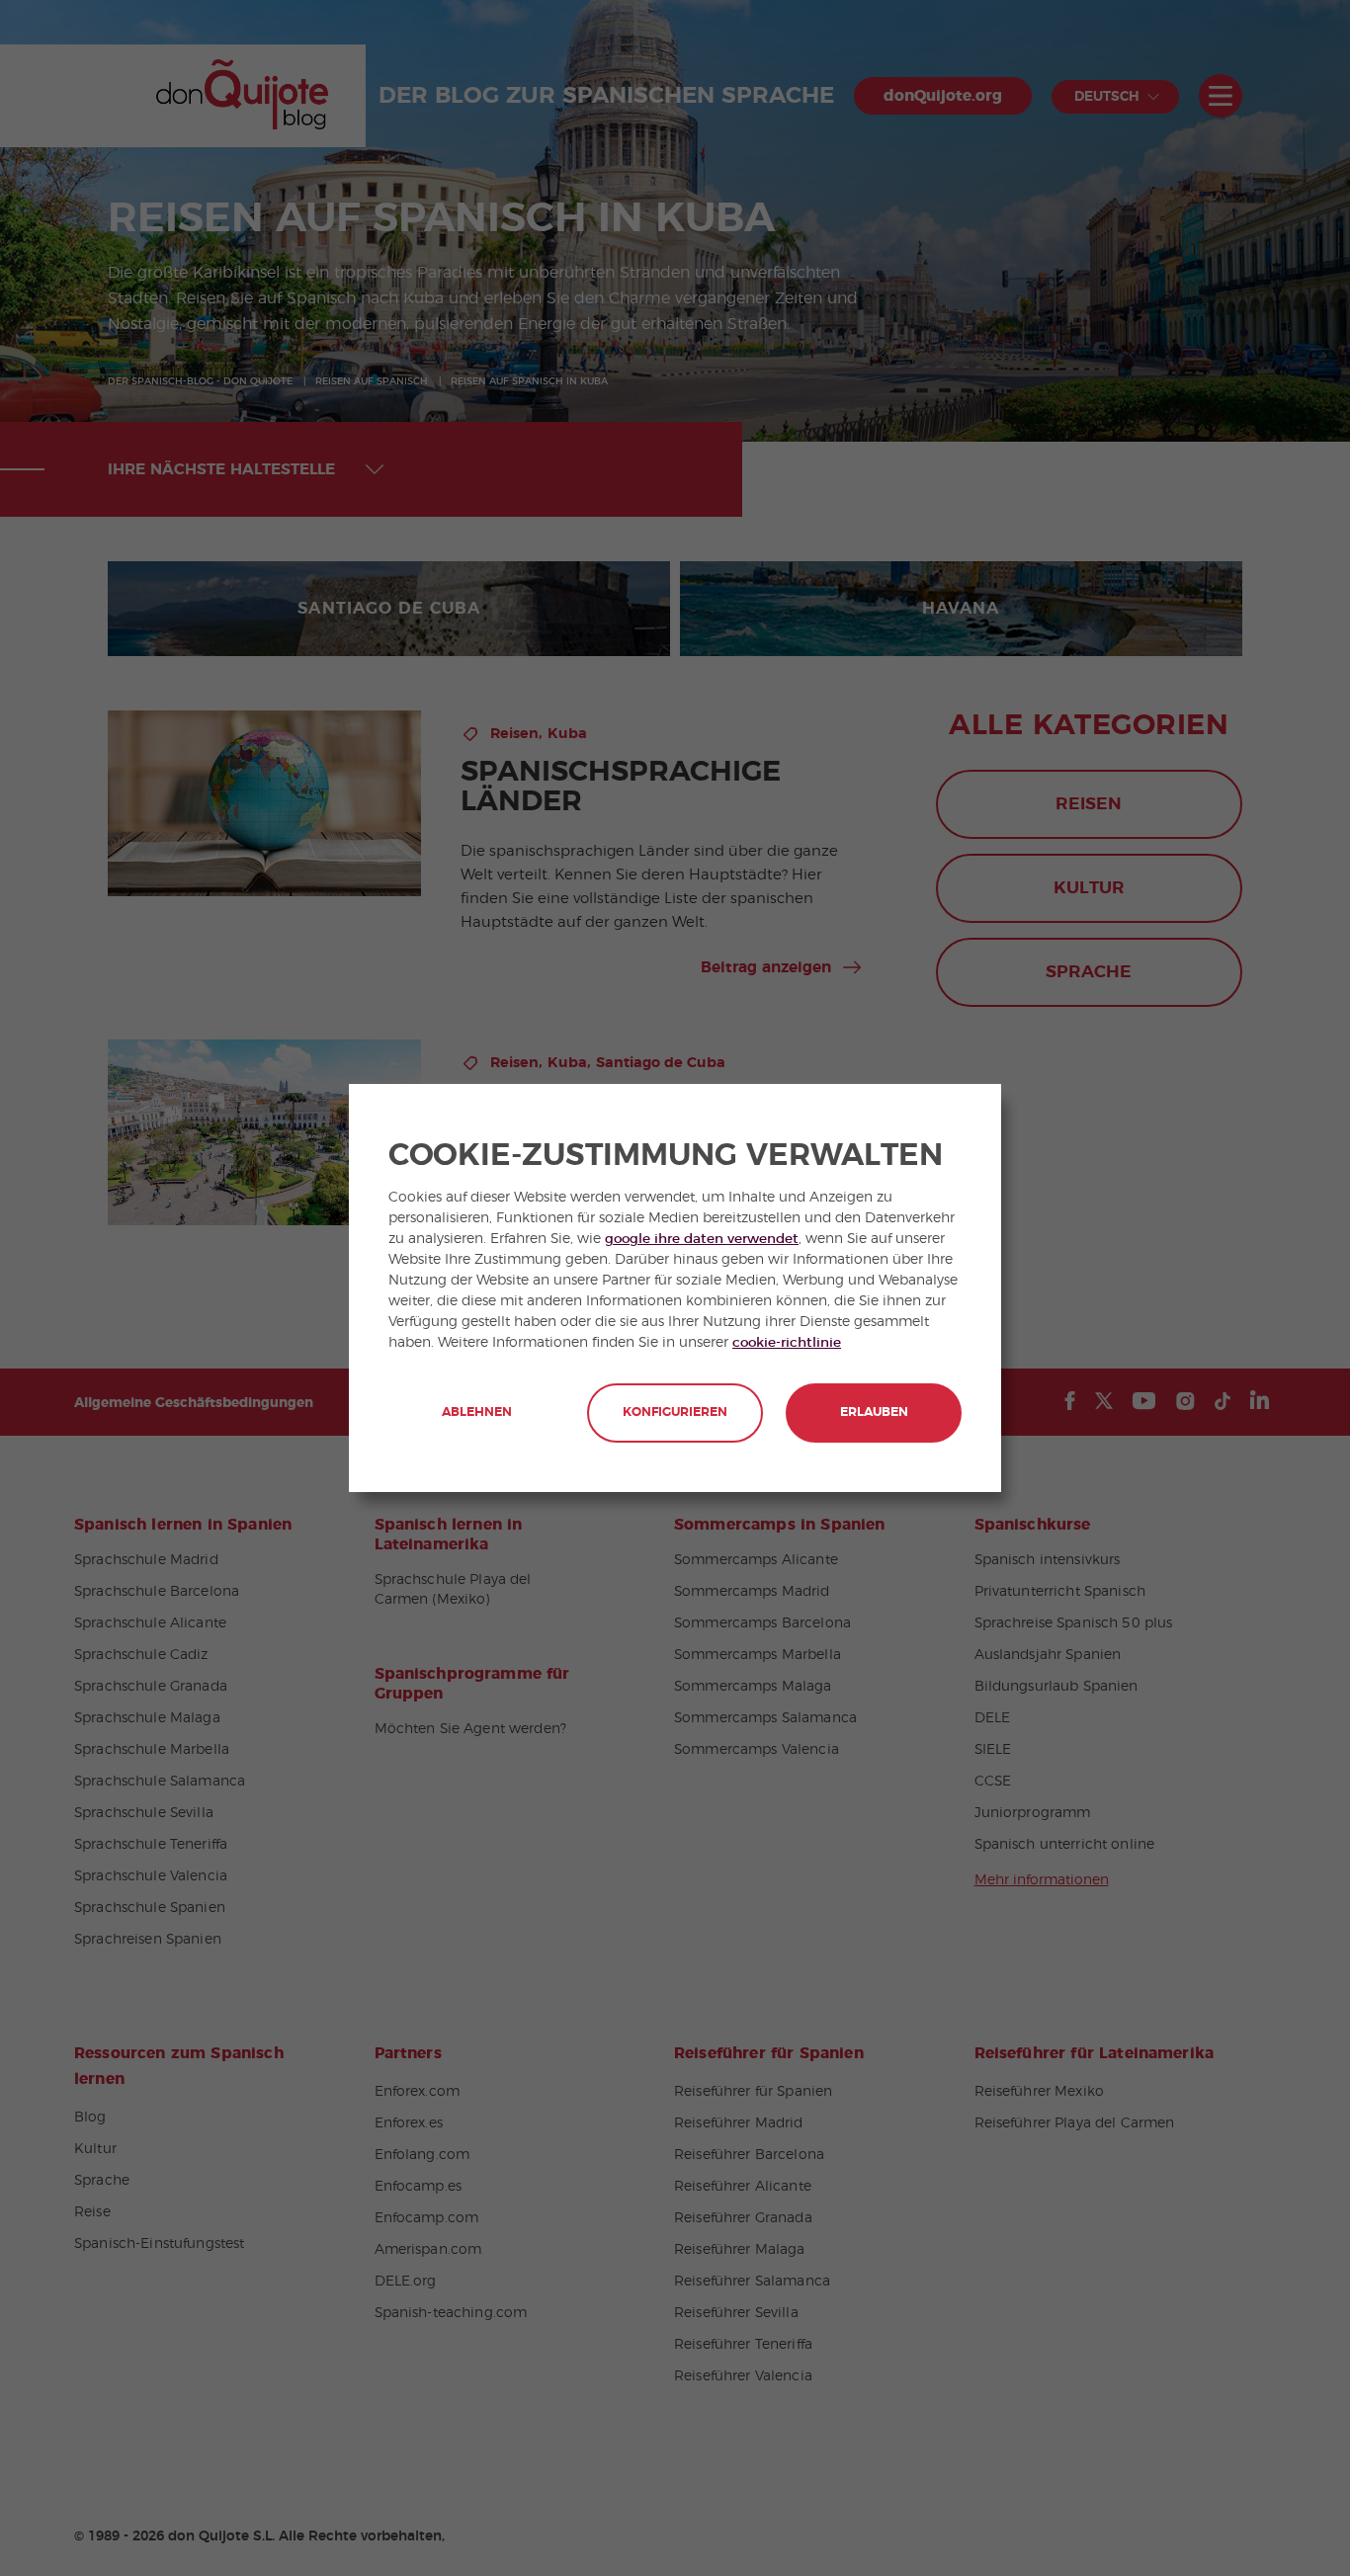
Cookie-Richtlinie (787, 1343)
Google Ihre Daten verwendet (702, 1239)
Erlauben (874, 1413)
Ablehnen (477, 1413)
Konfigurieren (675, 1413)
